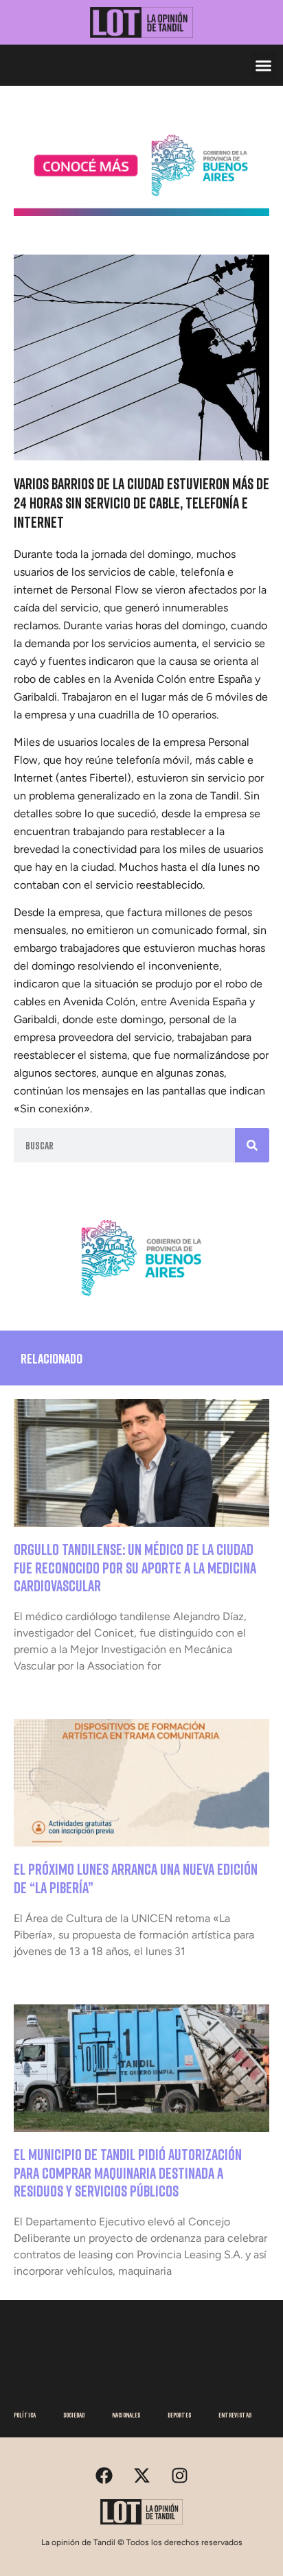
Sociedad (74, 2415)
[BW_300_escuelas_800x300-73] (141, 212)
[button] (264, 65)
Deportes (179, 2415)
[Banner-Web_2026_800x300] (141, 1302)
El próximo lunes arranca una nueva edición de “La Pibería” (136, 1878)
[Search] (252, 1145)
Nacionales (126, 2415)
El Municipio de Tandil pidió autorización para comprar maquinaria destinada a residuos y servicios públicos (128, 2173)
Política (25, 2415)
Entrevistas (235, 2415)
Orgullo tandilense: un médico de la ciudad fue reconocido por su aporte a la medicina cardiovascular (135, 1567)
